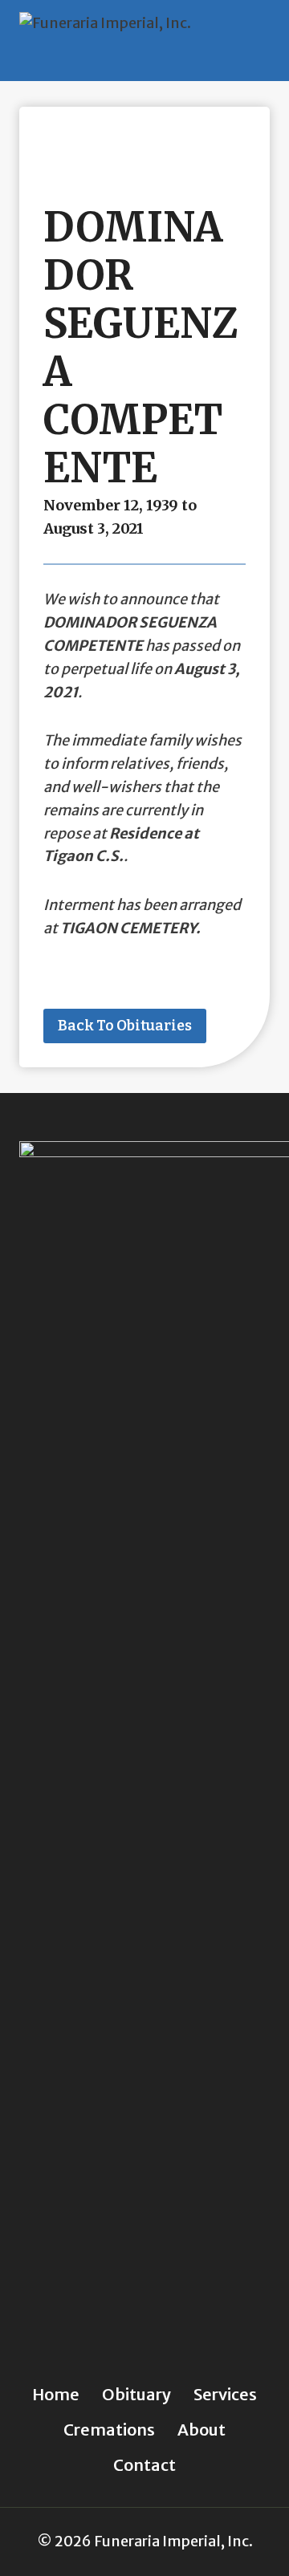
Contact (144, 2465)
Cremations (109, 2430)
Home (56, 2394)
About (201, 2430)
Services (225, 2394)
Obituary (136, 2394)
